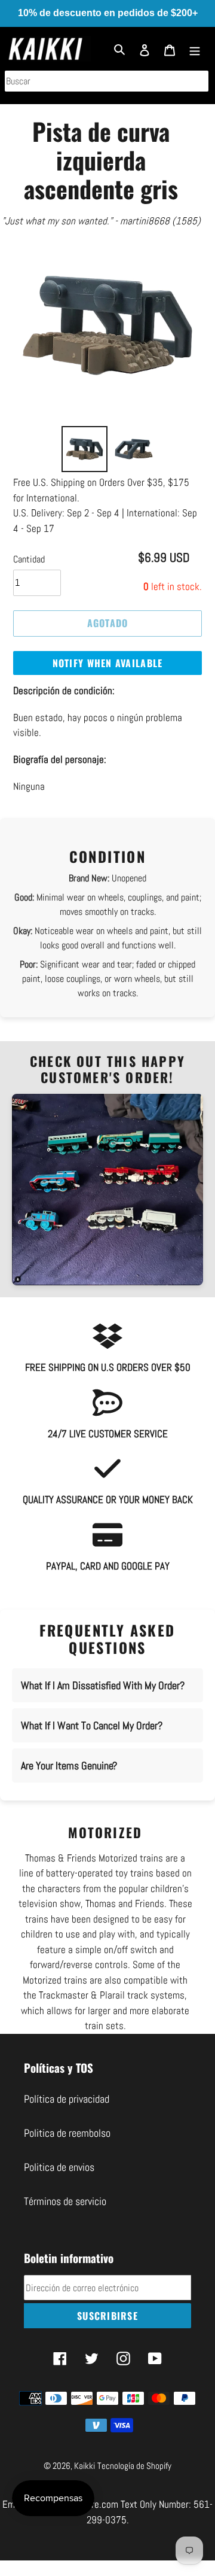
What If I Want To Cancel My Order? (92, 1725)
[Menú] (195, 49)
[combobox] (107, 81)
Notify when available (108, 663)
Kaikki (85, 2466)
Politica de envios (59, 2167)
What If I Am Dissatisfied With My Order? (103, 1685)
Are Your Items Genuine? (69, 1766)
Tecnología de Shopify (134, 2466)
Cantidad (29, 559)
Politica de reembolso (67, 2133)
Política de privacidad (67, 2099)
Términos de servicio (65, 2201)
